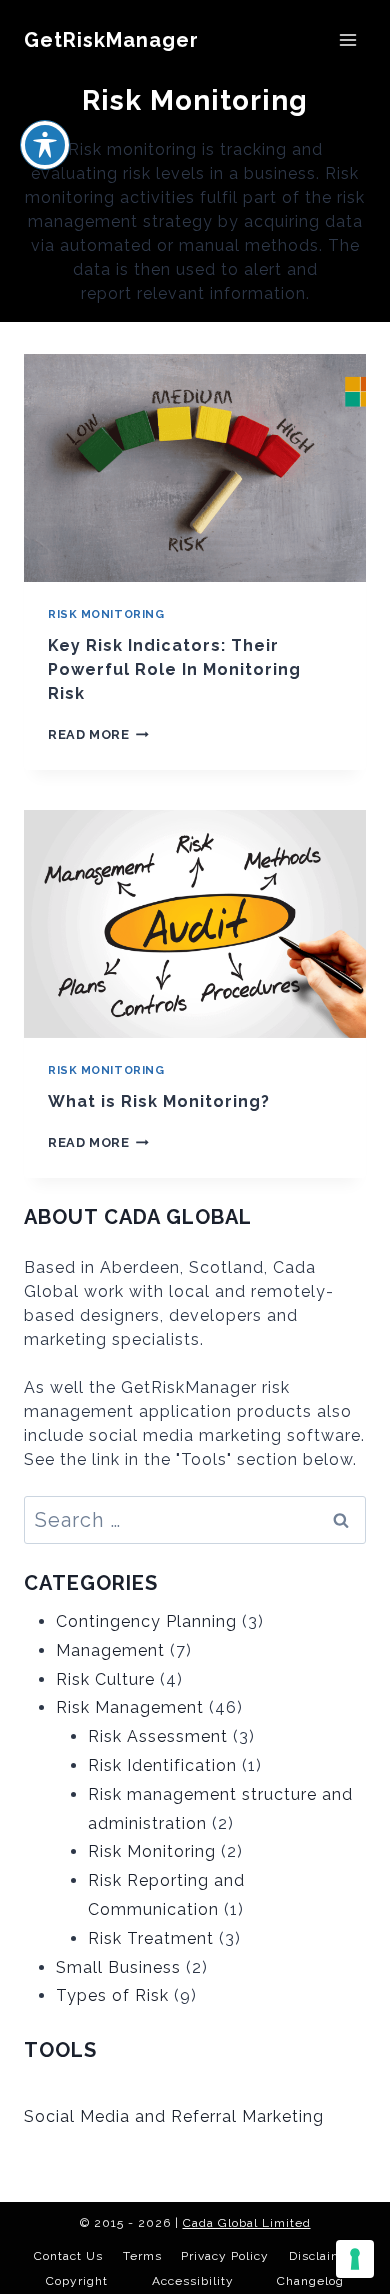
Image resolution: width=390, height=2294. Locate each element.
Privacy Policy (225, 2256)
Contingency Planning (146, 1621)
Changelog (310, 2281)
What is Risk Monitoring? (159, 1101)
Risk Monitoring (106, 614)
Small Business (118, 1967)
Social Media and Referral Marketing (174, 2116)
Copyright (77, 2281)
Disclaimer (322, 2256)
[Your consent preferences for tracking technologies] (355, 2259)
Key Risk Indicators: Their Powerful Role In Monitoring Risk (174, 669)
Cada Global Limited (247, 2223)
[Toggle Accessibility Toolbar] (45, 145)
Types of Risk (112, 1995)
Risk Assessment (158, 1736)
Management (110, 1650)
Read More (98, 734)
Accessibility (193, 2281)
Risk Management (130, 1707)
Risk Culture (105, 1679)
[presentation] (195, 468)
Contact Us (68, 2256)
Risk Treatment (151, 1938)
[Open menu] (347, 39)
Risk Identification (162, 1765)
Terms (142, 2256)
